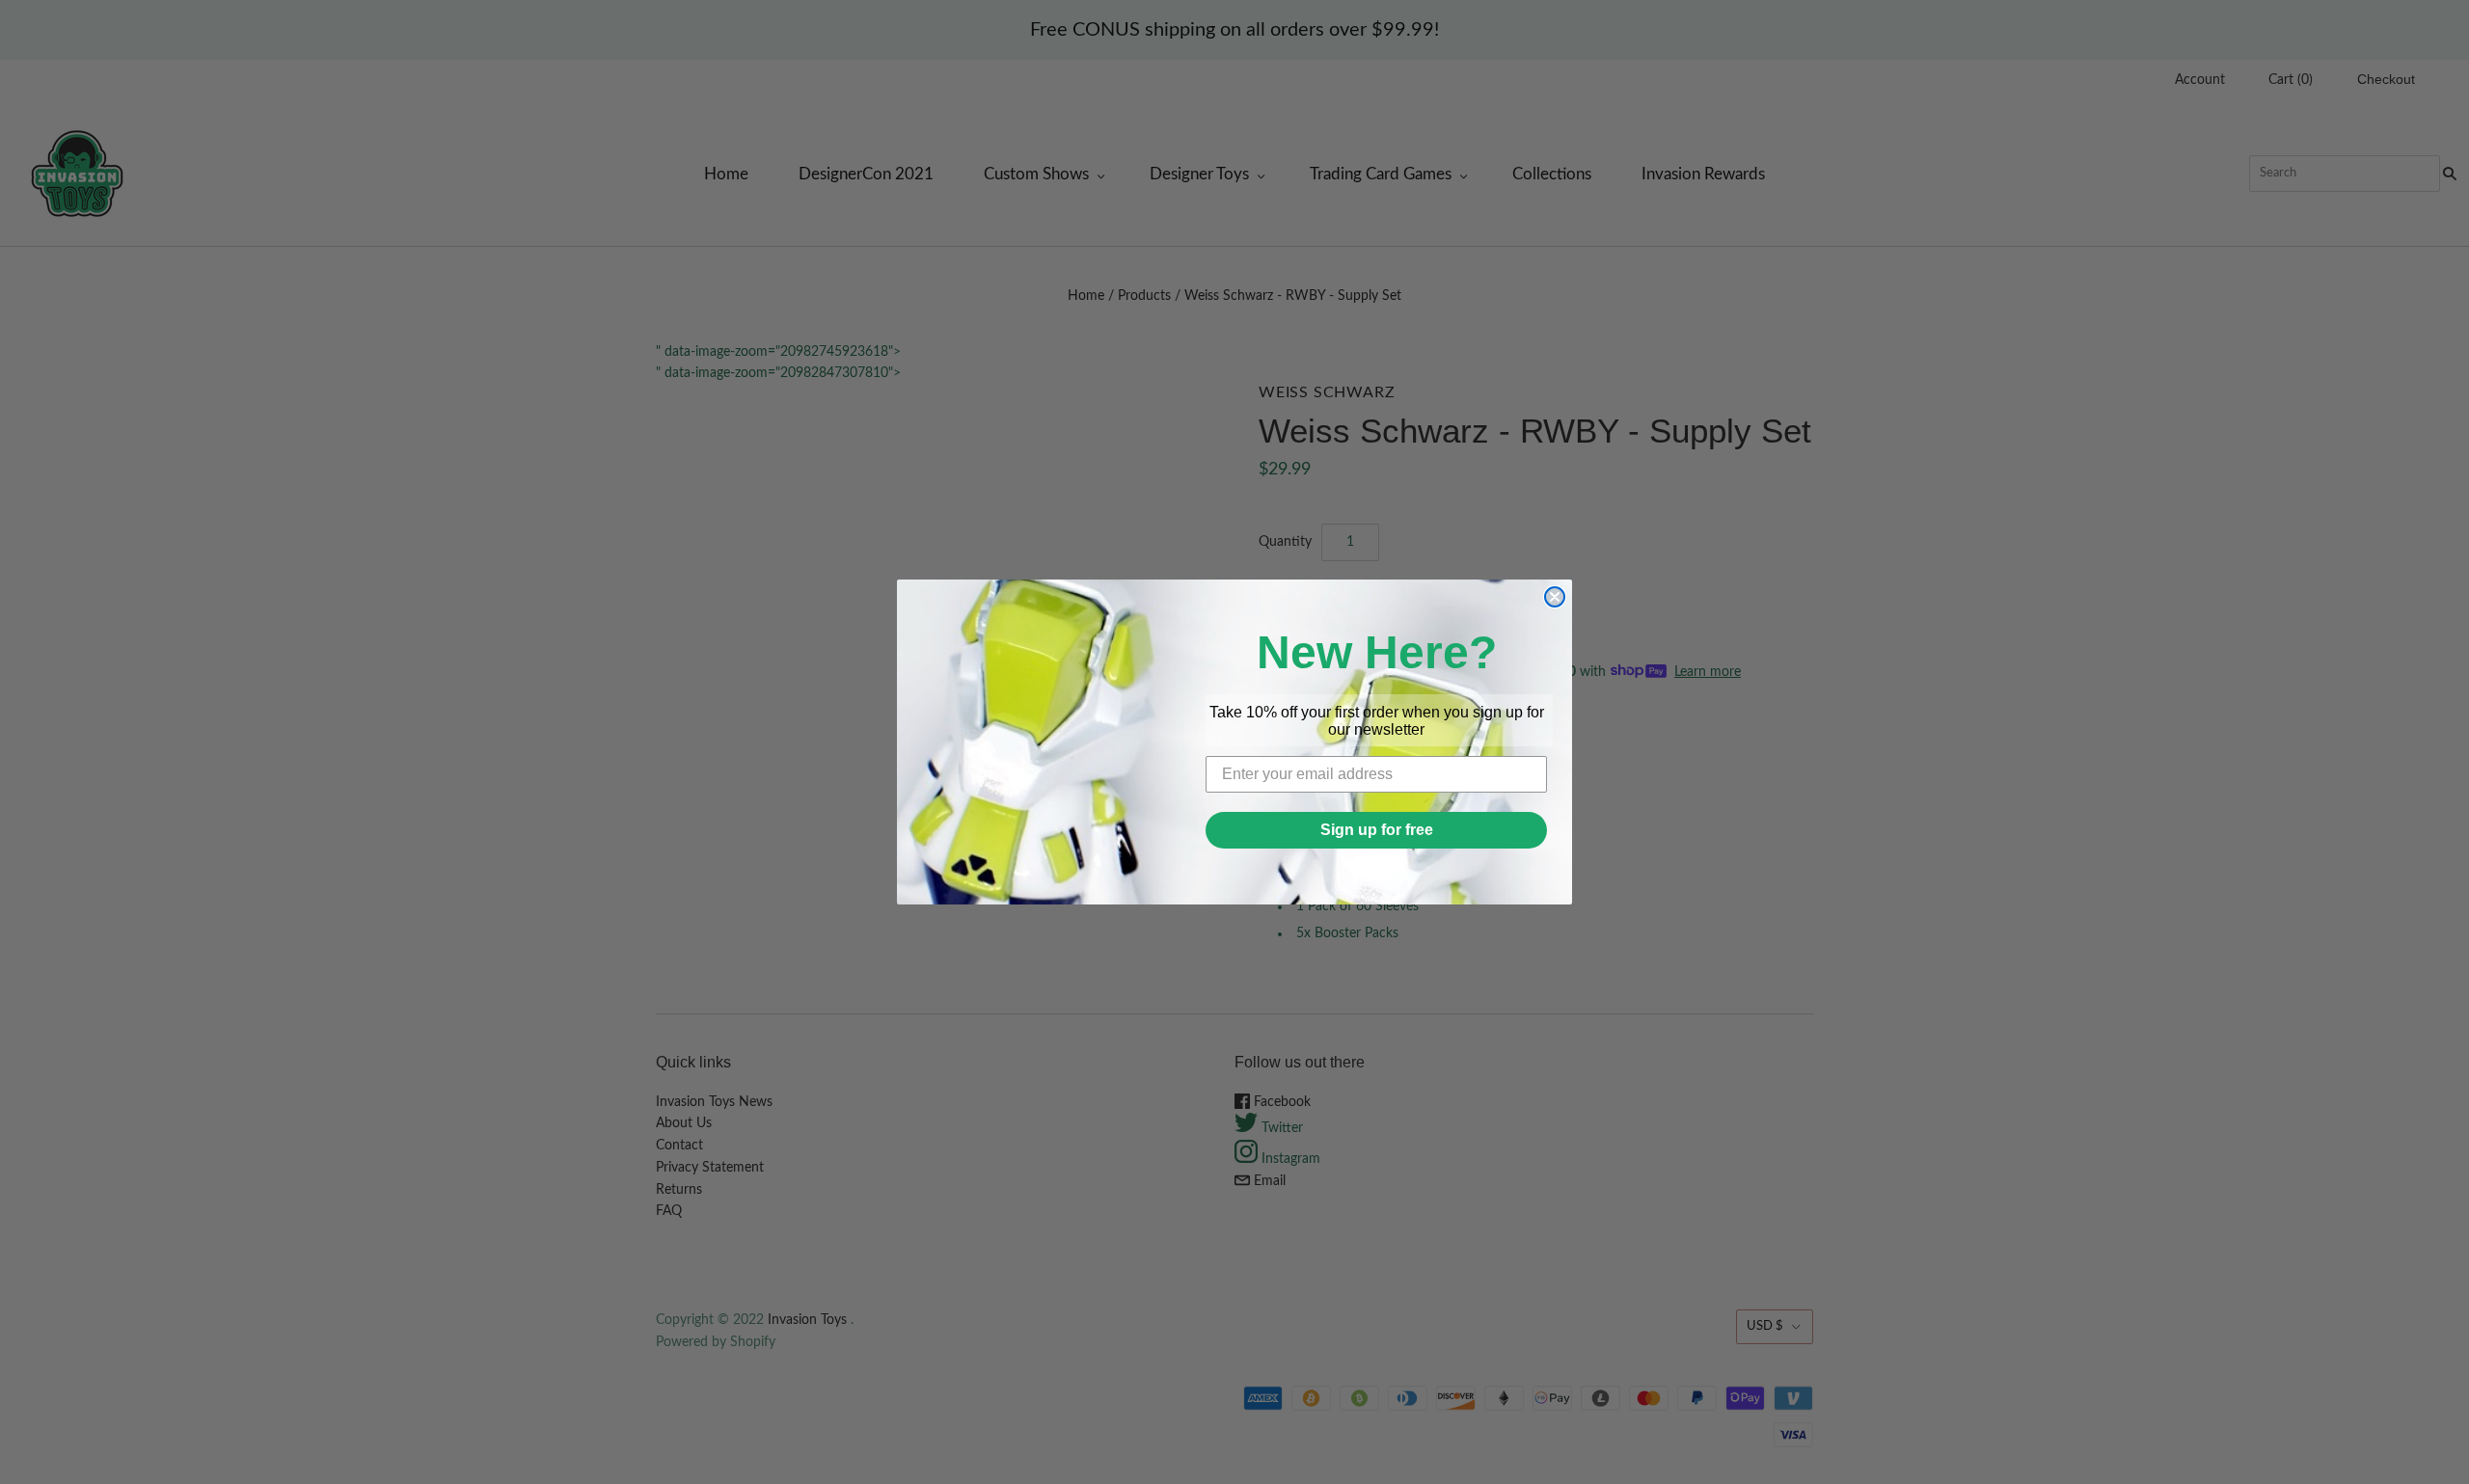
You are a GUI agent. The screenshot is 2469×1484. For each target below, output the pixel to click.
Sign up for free (1377, 830)
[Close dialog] (1555, 597)
